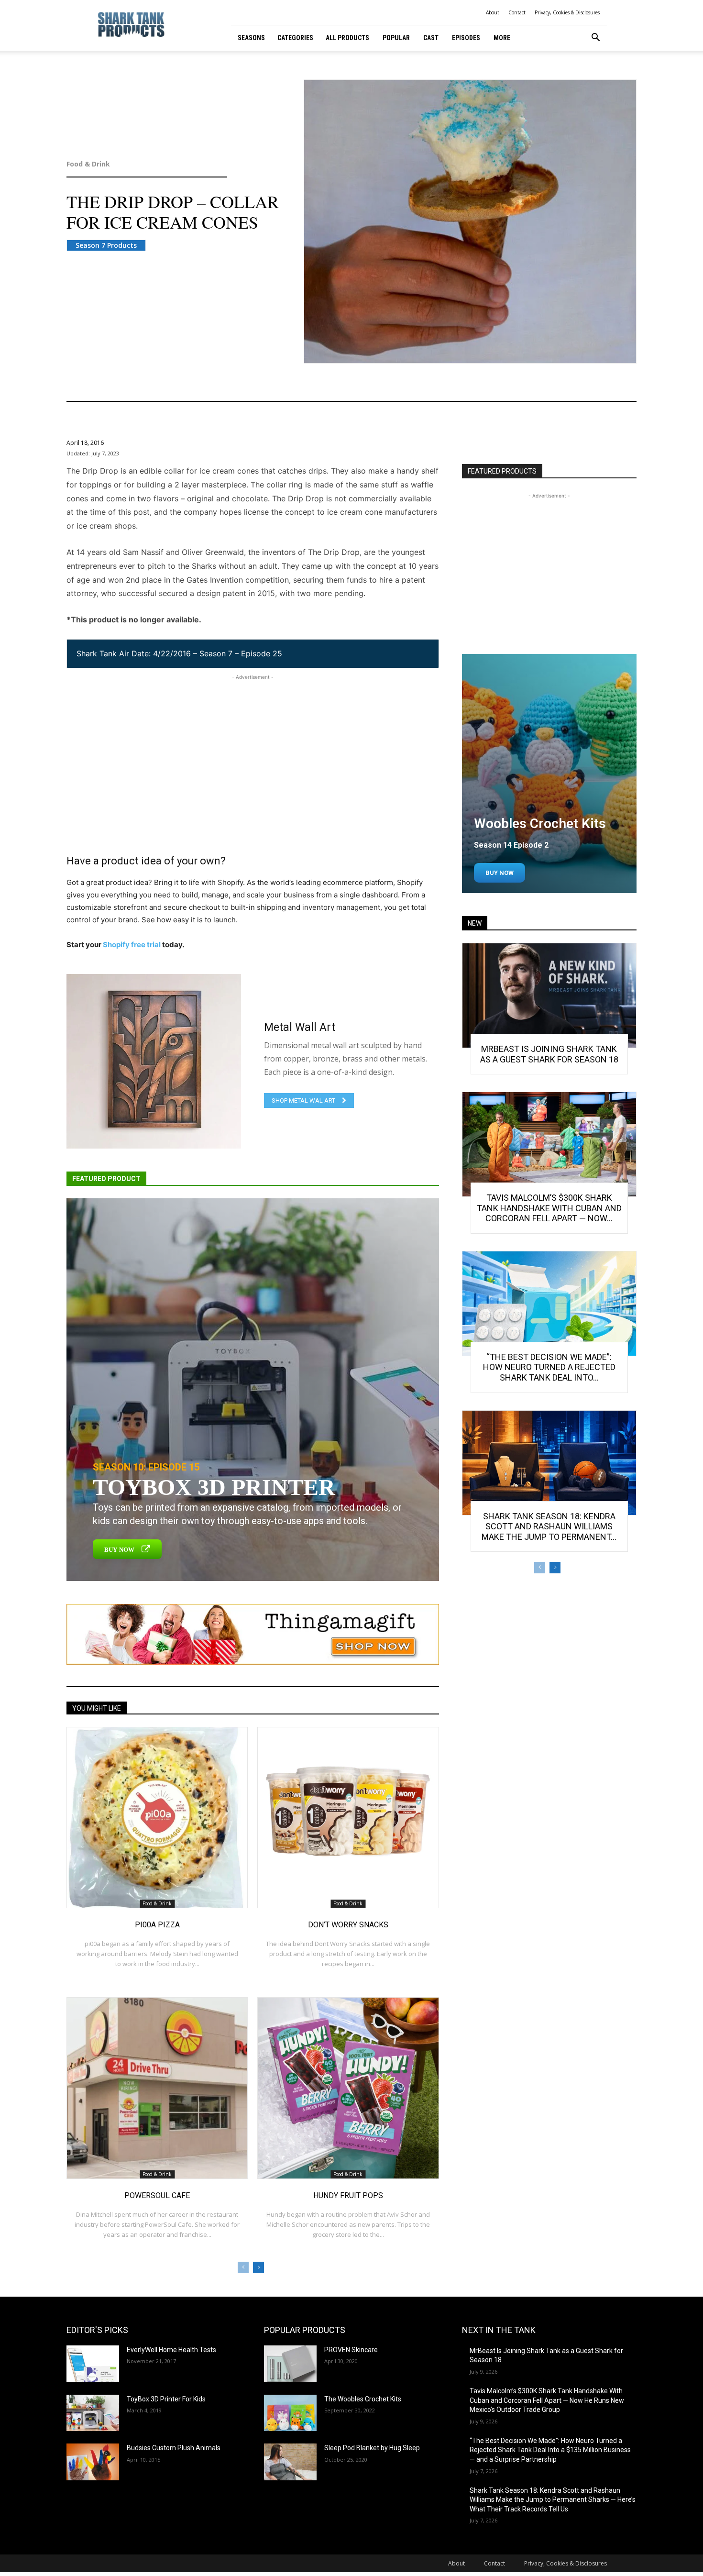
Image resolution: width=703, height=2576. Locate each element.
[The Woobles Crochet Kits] (290, 2413)
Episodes (466, 38)
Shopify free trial (132, 945)
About (493, 12)
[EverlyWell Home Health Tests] (93, 2364)
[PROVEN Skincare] (290, 2364)
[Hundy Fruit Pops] (348, 2088)
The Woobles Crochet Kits (363, 2399)
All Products (347, 38)
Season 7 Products (106, 245)
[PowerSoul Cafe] (157, 2088)
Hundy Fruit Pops (348, 2195)
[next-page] (258, 2267)
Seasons (251, 38)
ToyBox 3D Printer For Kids (166, 2399)
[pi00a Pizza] (157, 1818)
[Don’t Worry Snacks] (348, 1818)
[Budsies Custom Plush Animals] (93, 2462)
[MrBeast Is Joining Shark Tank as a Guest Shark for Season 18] (549, 995)
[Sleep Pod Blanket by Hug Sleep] (290, 2462)
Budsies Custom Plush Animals (174, 2448)
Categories (295, 38)
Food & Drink (88, 164)
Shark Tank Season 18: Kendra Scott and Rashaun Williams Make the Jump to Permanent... (549, 1526)
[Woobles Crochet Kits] (549, 774)
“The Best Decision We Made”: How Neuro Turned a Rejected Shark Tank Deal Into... (549, 1367)
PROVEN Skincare (351, 2350)
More (502, 38)
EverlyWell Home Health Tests (171, 2350)
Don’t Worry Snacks (348, 1925)
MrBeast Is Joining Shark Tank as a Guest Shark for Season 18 (549, 1054)
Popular (396, 38)
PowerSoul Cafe (157, 2195)
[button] (595, 39)
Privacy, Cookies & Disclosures (567, 12)
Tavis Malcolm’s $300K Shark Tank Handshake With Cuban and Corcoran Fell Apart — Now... (549, 1208)
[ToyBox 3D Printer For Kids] (93, 2413)
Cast (431, 38)
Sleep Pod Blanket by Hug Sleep (372, 2448)
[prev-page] (243, 2267)
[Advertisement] (253, 749)
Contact (517, 12)
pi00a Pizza (157, 1925)
